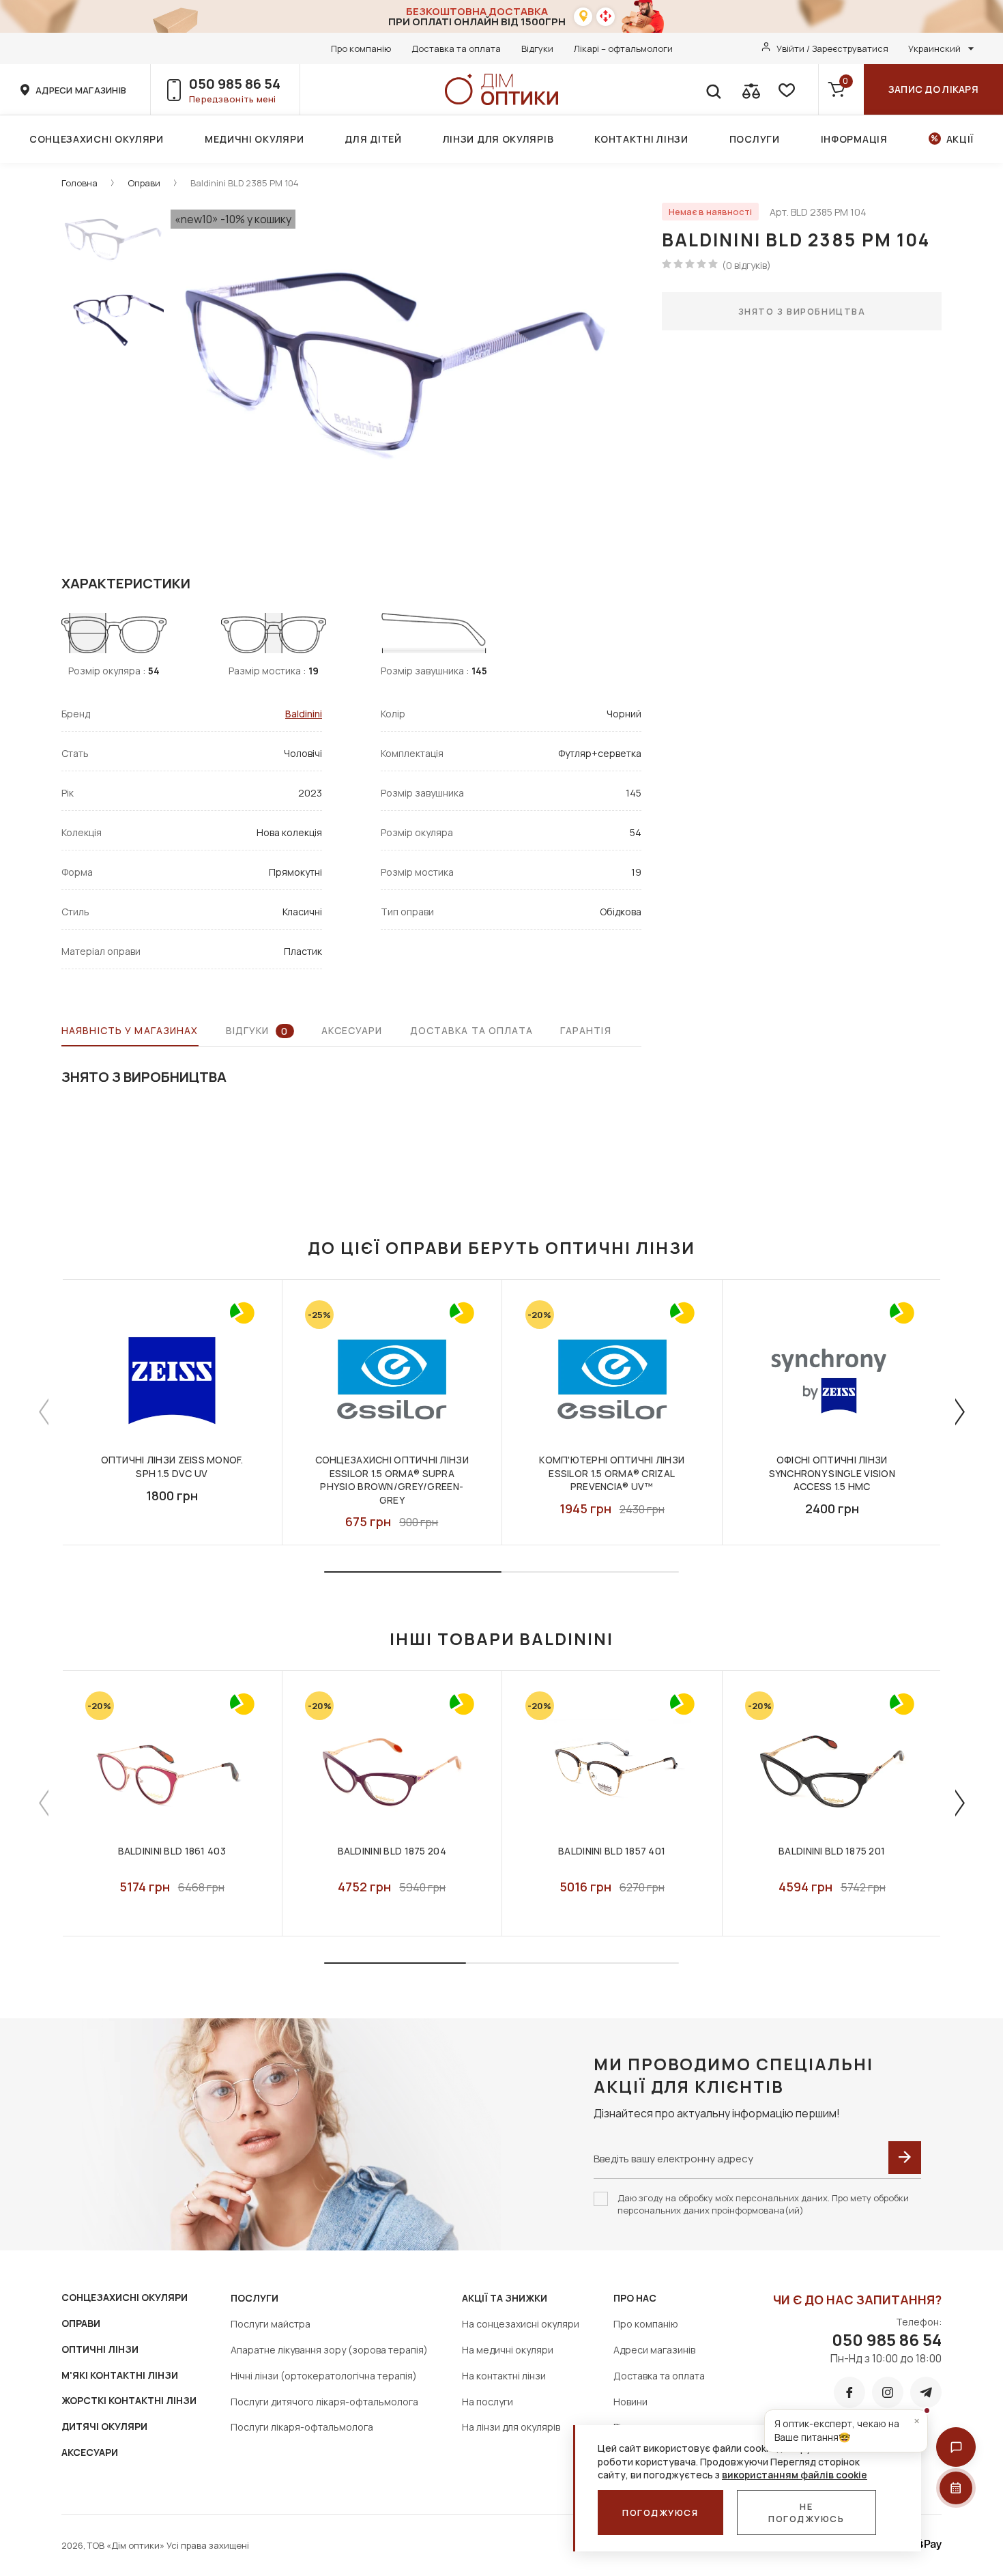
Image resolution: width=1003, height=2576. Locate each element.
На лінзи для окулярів (511, 2427)
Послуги (755, 139)
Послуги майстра (271, 2324)
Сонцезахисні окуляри (97, 139)
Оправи (144, 183)
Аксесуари (352, 1030)
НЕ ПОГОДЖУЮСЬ (806, 2513)
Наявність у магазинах (130, 1030)
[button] (956, 2447)
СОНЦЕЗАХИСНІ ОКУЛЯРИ (125, 2297)
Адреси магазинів (654, 2350)
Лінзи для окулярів (498, 139)
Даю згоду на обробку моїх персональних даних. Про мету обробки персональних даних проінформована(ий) (763, 2204)
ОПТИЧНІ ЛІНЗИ (100, 2349)
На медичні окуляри (508, 2350)
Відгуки (537, 48)
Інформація (854, 139)
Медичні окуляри (255, 139)
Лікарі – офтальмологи (623, 48)
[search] (713, 89)
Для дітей (373, 139)
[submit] (905, 2158)
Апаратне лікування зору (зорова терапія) (329, 2350)
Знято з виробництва (802, 311)
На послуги (488, 2402)
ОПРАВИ (81, 2323)
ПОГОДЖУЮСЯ (660, 2513)
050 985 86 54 (235, 84)
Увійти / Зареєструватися (832, 48)
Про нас (635, 2298)
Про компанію (361, 48)
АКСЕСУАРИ (90, 2452)
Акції (960, 139)
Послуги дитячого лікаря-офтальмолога (324, 2402)
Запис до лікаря (933, 89)
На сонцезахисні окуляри (521, 2324)
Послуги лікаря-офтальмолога (302, 2427)
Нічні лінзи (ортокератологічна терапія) (324, 2376)
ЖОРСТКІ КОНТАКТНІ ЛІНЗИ (129, 2400)
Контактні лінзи (641, 139)
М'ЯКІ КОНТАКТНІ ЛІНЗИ (120, 2375)
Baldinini (304, 714)
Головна (79, 183)
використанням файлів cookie (795, 2475)
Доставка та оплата (456, 48)
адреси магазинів (81, 90)
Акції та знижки (505, 2298)
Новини (630, 2402)
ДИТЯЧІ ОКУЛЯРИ (104, 2426)
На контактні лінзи (504, 2376)
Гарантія (586, 1030)
